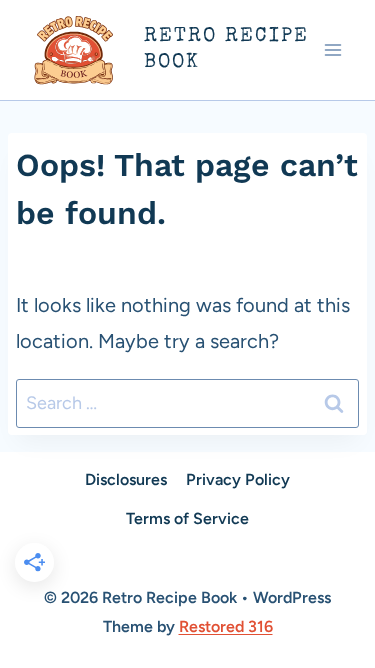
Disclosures (126, 479)
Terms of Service (187, 518)
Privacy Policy (238, 479)
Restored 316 (226, 626)
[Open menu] (332, 49)
